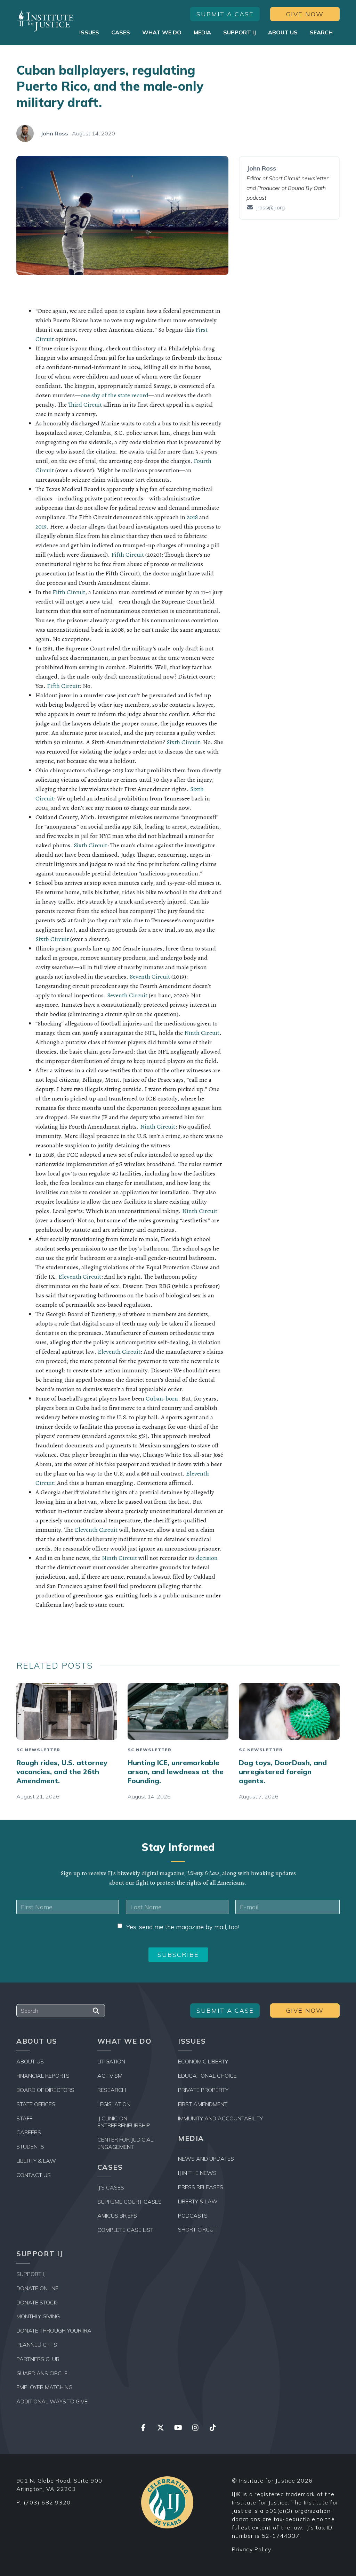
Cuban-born (162, 1398)
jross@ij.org (271, 207)
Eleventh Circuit (80, 1277)
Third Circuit (85, 405)
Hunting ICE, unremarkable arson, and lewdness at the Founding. (176, 1772)
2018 (192, 517)
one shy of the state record (115, 395)
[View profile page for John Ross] (25, 133)
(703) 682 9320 (47, 2502)
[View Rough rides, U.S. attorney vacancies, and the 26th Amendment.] (67, 1711)
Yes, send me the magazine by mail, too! (183, 1927)
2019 (41, 526)
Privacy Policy (252, 2549)
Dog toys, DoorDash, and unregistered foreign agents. (283, 1772)
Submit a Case (225, 14)
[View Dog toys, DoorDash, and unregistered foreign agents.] (289, 1711)
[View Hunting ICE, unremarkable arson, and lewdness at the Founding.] (178, 1711)
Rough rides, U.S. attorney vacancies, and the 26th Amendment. (62, 1772)
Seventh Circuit (150, 977)
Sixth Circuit (183, 742)
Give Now (305, 14)
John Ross (54, 133)
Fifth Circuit (128, 555)
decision (207, 1558)
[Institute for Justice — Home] (45, 21)
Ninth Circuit (202, 1033)
